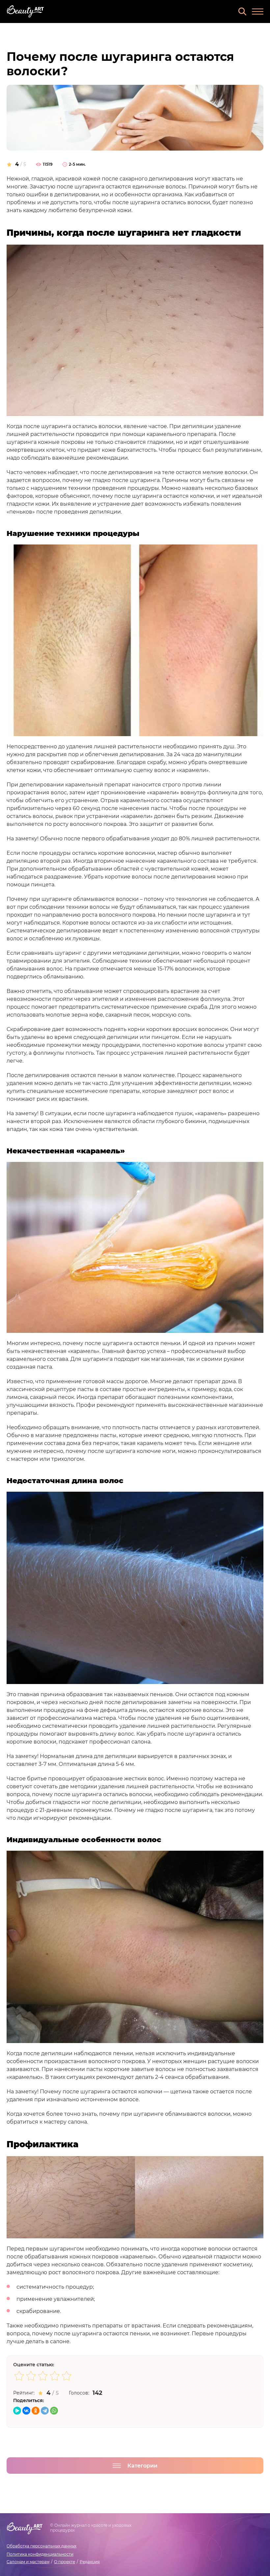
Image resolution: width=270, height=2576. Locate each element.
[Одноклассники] (36, 2411)
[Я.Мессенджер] (17, 2411)
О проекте (65, 2562)
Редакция (90, 2562)
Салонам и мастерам (28, 2562)
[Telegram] (45, 2411)
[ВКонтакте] (26, 2411)
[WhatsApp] (54, 2411)
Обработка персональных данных (41, 2546)
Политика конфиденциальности (40, 2554)
